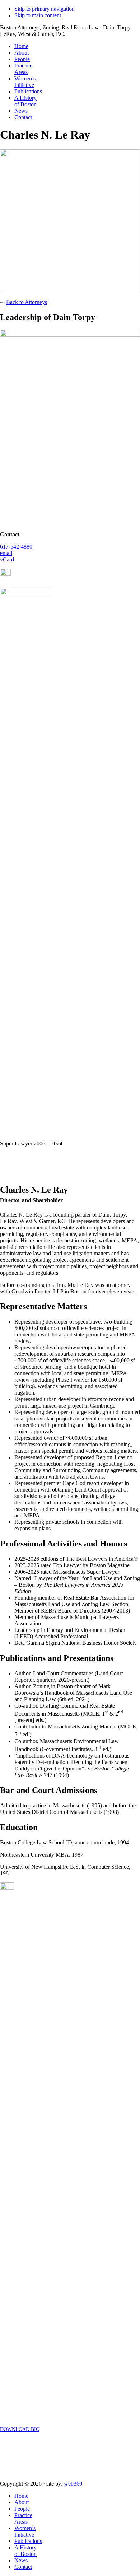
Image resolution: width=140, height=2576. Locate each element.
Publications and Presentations (57, 1658)
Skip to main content (38, 15)
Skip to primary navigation (45, 9)
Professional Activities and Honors (64, 1544)
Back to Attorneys (27, 302)
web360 (73, 2484)
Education (19, 1827)
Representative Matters (43, 1306)
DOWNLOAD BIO (20, 2429)
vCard (7, 559)
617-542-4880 (16, 547)
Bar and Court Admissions (49, 1790)
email (6, 553)
